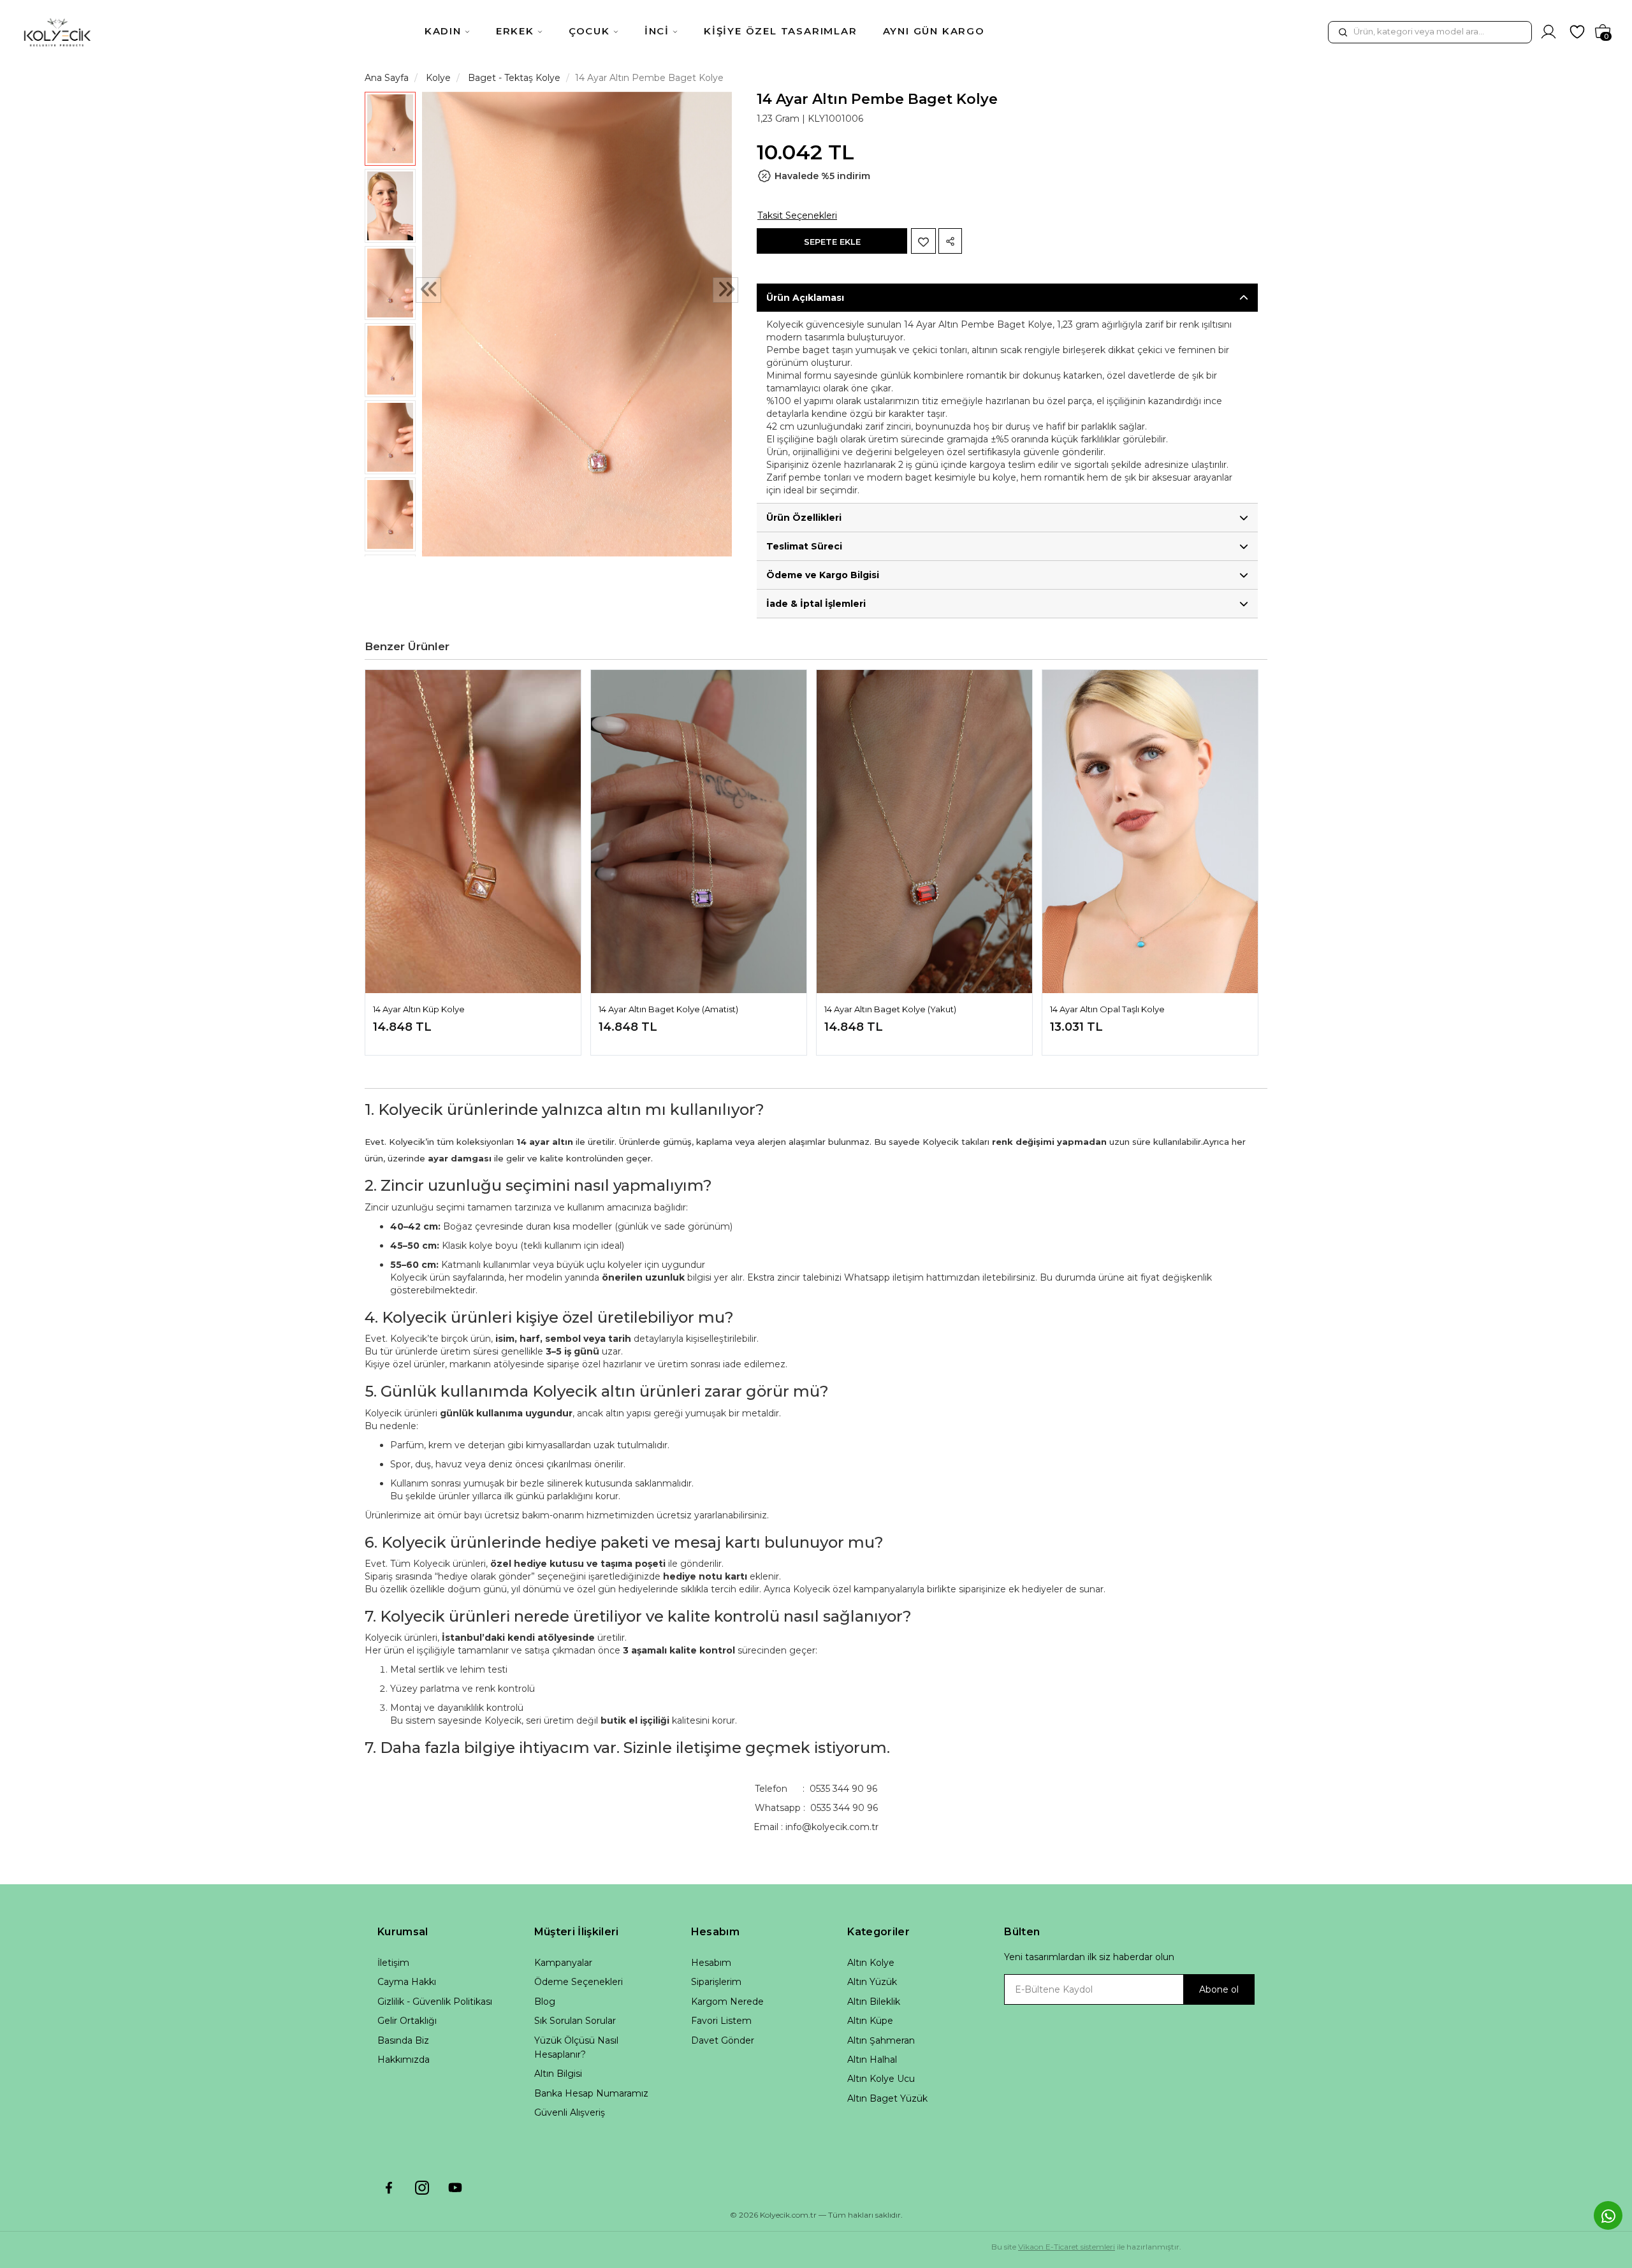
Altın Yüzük (872, 1982)
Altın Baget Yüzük (887, 2098)
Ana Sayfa (387, 78)
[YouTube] (455, 2188)
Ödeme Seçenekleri (579, 1982)
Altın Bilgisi (558, 2074)
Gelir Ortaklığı (407, 2021)
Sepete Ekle (832, 242)
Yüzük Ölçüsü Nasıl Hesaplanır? (576, 2047)
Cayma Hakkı (407, 1982)
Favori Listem (721, 2021)
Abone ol (1219, 1989)
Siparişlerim (716, 1982)
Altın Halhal (872, 2060)
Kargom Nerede (727, 2002)
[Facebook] (389, 2188)
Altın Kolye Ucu (881, 2079)
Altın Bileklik (874, 2002)
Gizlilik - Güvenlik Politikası (435, 2002)
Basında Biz (403, 2040)
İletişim (393, 1963)
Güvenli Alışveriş (570, 2112)
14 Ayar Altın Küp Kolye (419, 1009)
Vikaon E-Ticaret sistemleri (1067, 2247)
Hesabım (711, 1963)
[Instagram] (422, 2188)
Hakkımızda (404, 2060)
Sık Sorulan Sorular (575, 2021)
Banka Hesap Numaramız (591, 2093)
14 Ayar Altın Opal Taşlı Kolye (1107, 1009)
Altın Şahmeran (881, 2040)
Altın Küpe (870, 2021)
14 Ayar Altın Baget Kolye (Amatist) (668, 1009)
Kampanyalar (563, 1963)
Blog (545, 2002)
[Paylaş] (950, 241)
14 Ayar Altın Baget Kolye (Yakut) (890, 1009)
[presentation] (428, 291)
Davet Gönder (723, 2040)
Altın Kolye (871, 1963)
